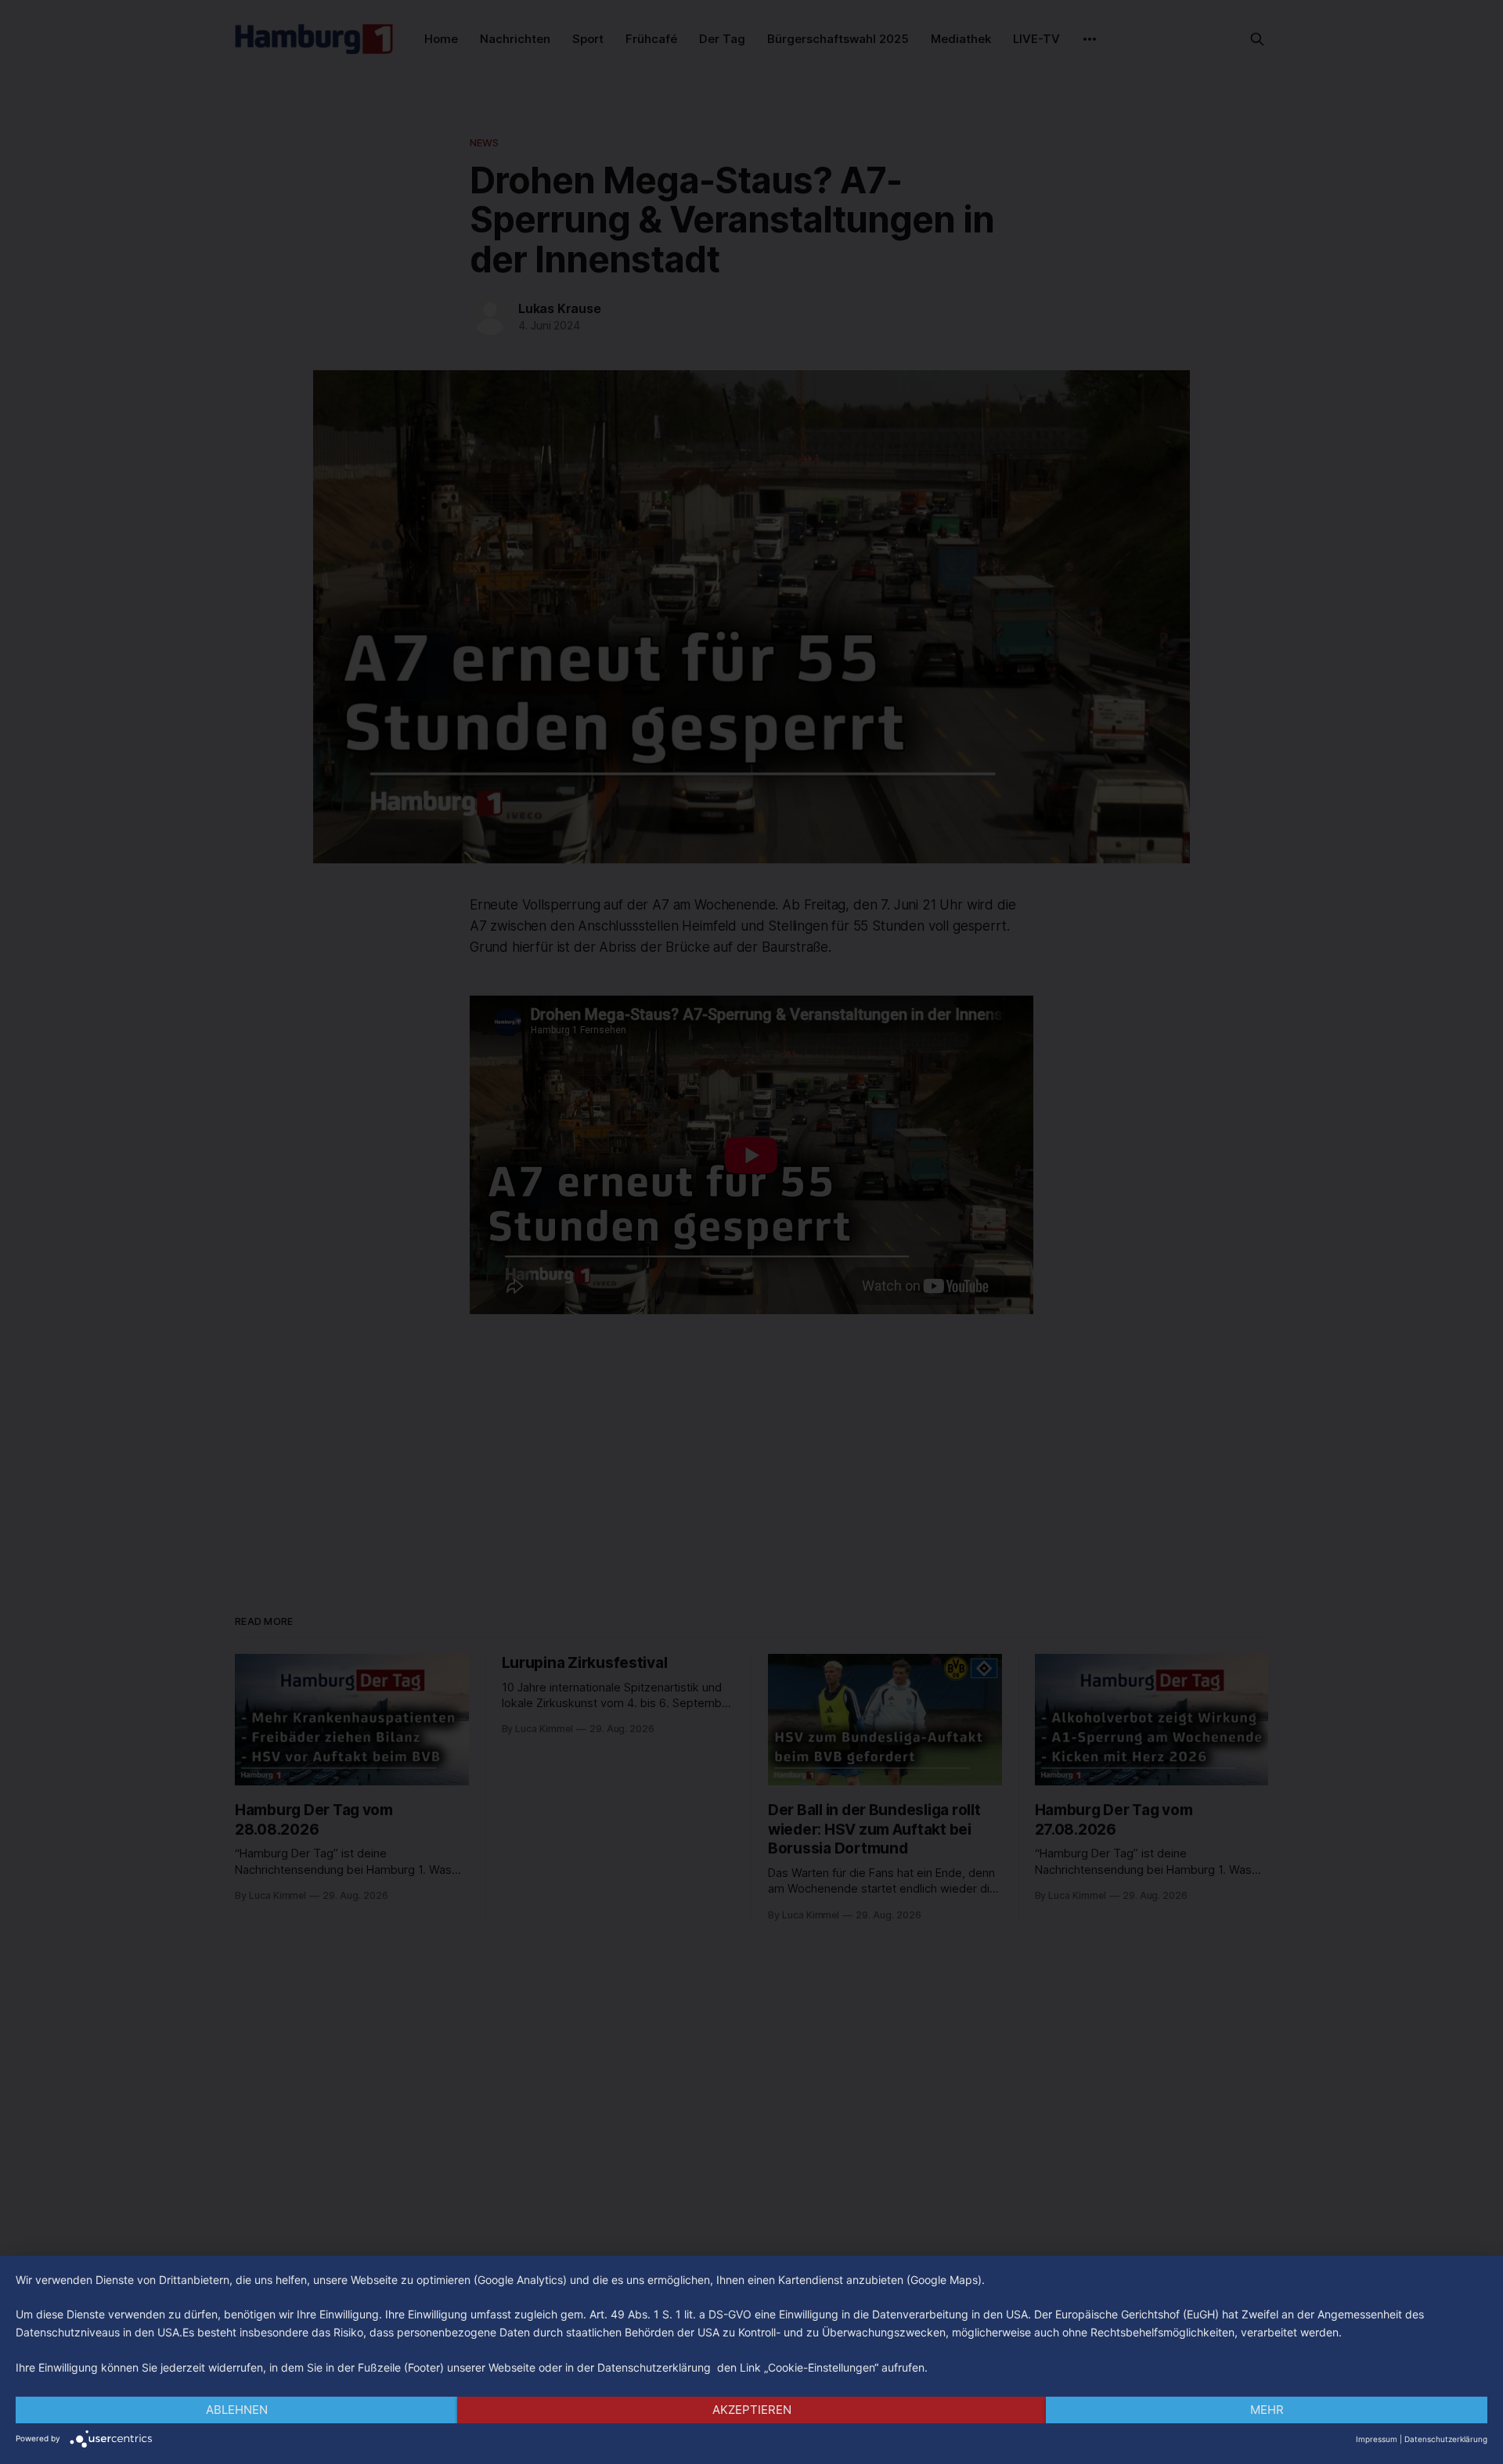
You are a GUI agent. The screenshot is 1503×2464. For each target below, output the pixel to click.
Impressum (1377, 2439)
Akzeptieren (752, 2410)
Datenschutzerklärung (1446, 2439)
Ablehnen (237, 2410)
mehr (1267, 2410)
